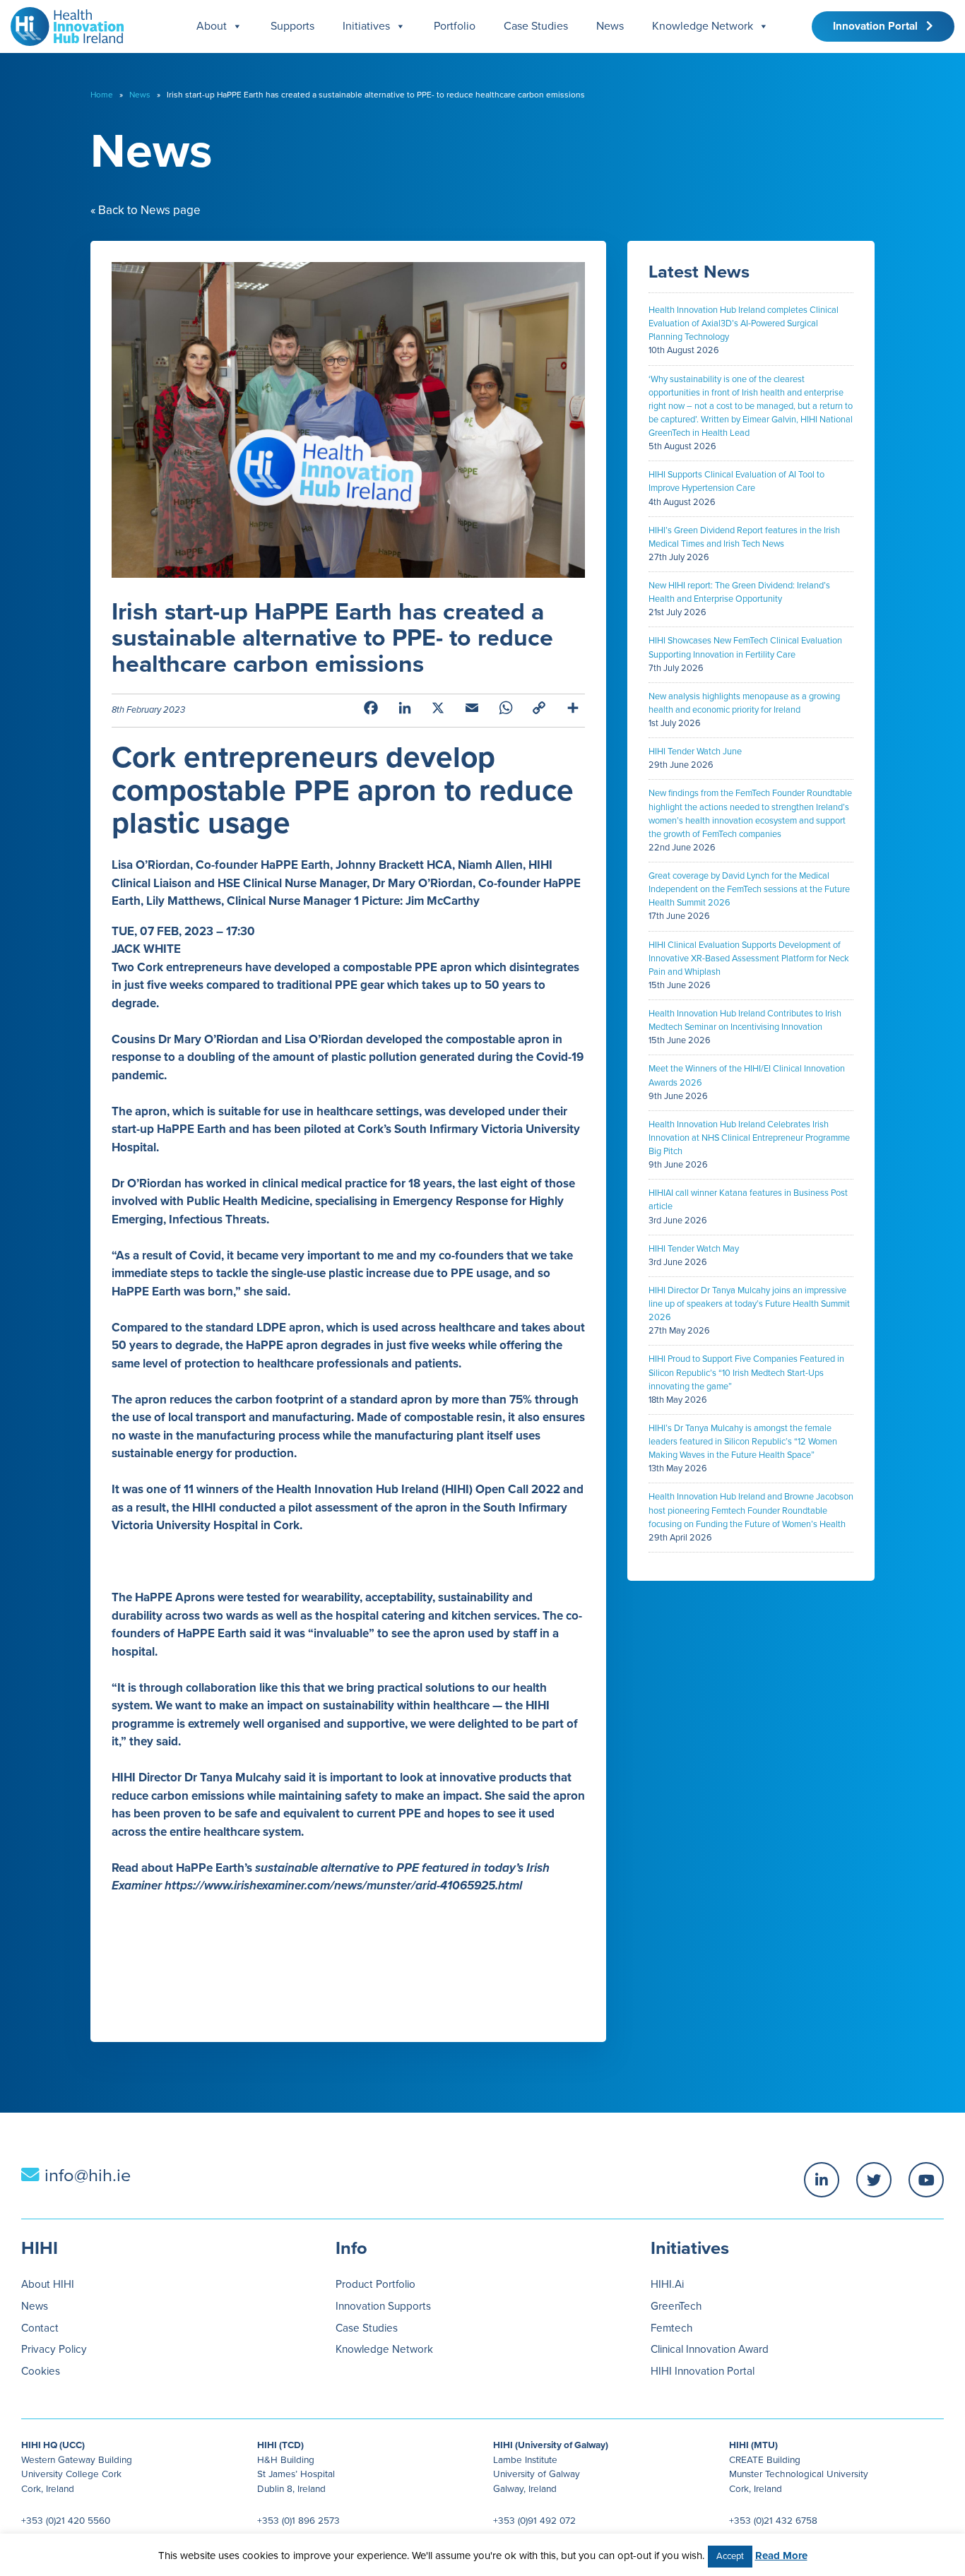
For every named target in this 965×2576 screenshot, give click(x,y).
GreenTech (676, 2306)
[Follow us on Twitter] (874, 2180)
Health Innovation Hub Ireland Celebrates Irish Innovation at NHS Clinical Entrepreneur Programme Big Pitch (749, 1138)
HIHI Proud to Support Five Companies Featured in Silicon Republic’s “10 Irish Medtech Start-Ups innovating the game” (746, 1372)
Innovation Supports (383, 2306)
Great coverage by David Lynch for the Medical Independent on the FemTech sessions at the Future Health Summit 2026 (749, 889)
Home (102, 95)
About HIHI (48, 2284)
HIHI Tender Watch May (694, 1249)
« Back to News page (146, 210)
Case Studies (536, 26)
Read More (781, 2556)
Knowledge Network (703, 26)
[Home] (62, 23)
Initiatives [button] (366, 26)
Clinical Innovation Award (710, 2349)
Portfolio (455, 26)
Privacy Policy (54, 2349)
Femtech (671, 2328)
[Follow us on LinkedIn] (822, 2180)
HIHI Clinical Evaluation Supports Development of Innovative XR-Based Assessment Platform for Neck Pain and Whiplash (749, 958)
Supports (292, 26)
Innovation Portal (880, 26)
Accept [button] (730, 2556)
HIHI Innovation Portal (703, 2371)
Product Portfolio (375, 2284)
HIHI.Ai (667, 2284)
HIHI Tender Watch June (695, 752)
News (610, 26)
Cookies (41, 2371)
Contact (40, 2328)
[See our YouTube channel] (926, 2180)
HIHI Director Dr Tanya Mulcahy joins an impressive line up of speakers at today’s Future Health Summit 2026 (749, 1304)
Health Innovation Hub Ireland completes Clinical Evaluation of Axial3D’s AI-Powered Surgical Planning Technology (744, 324)
